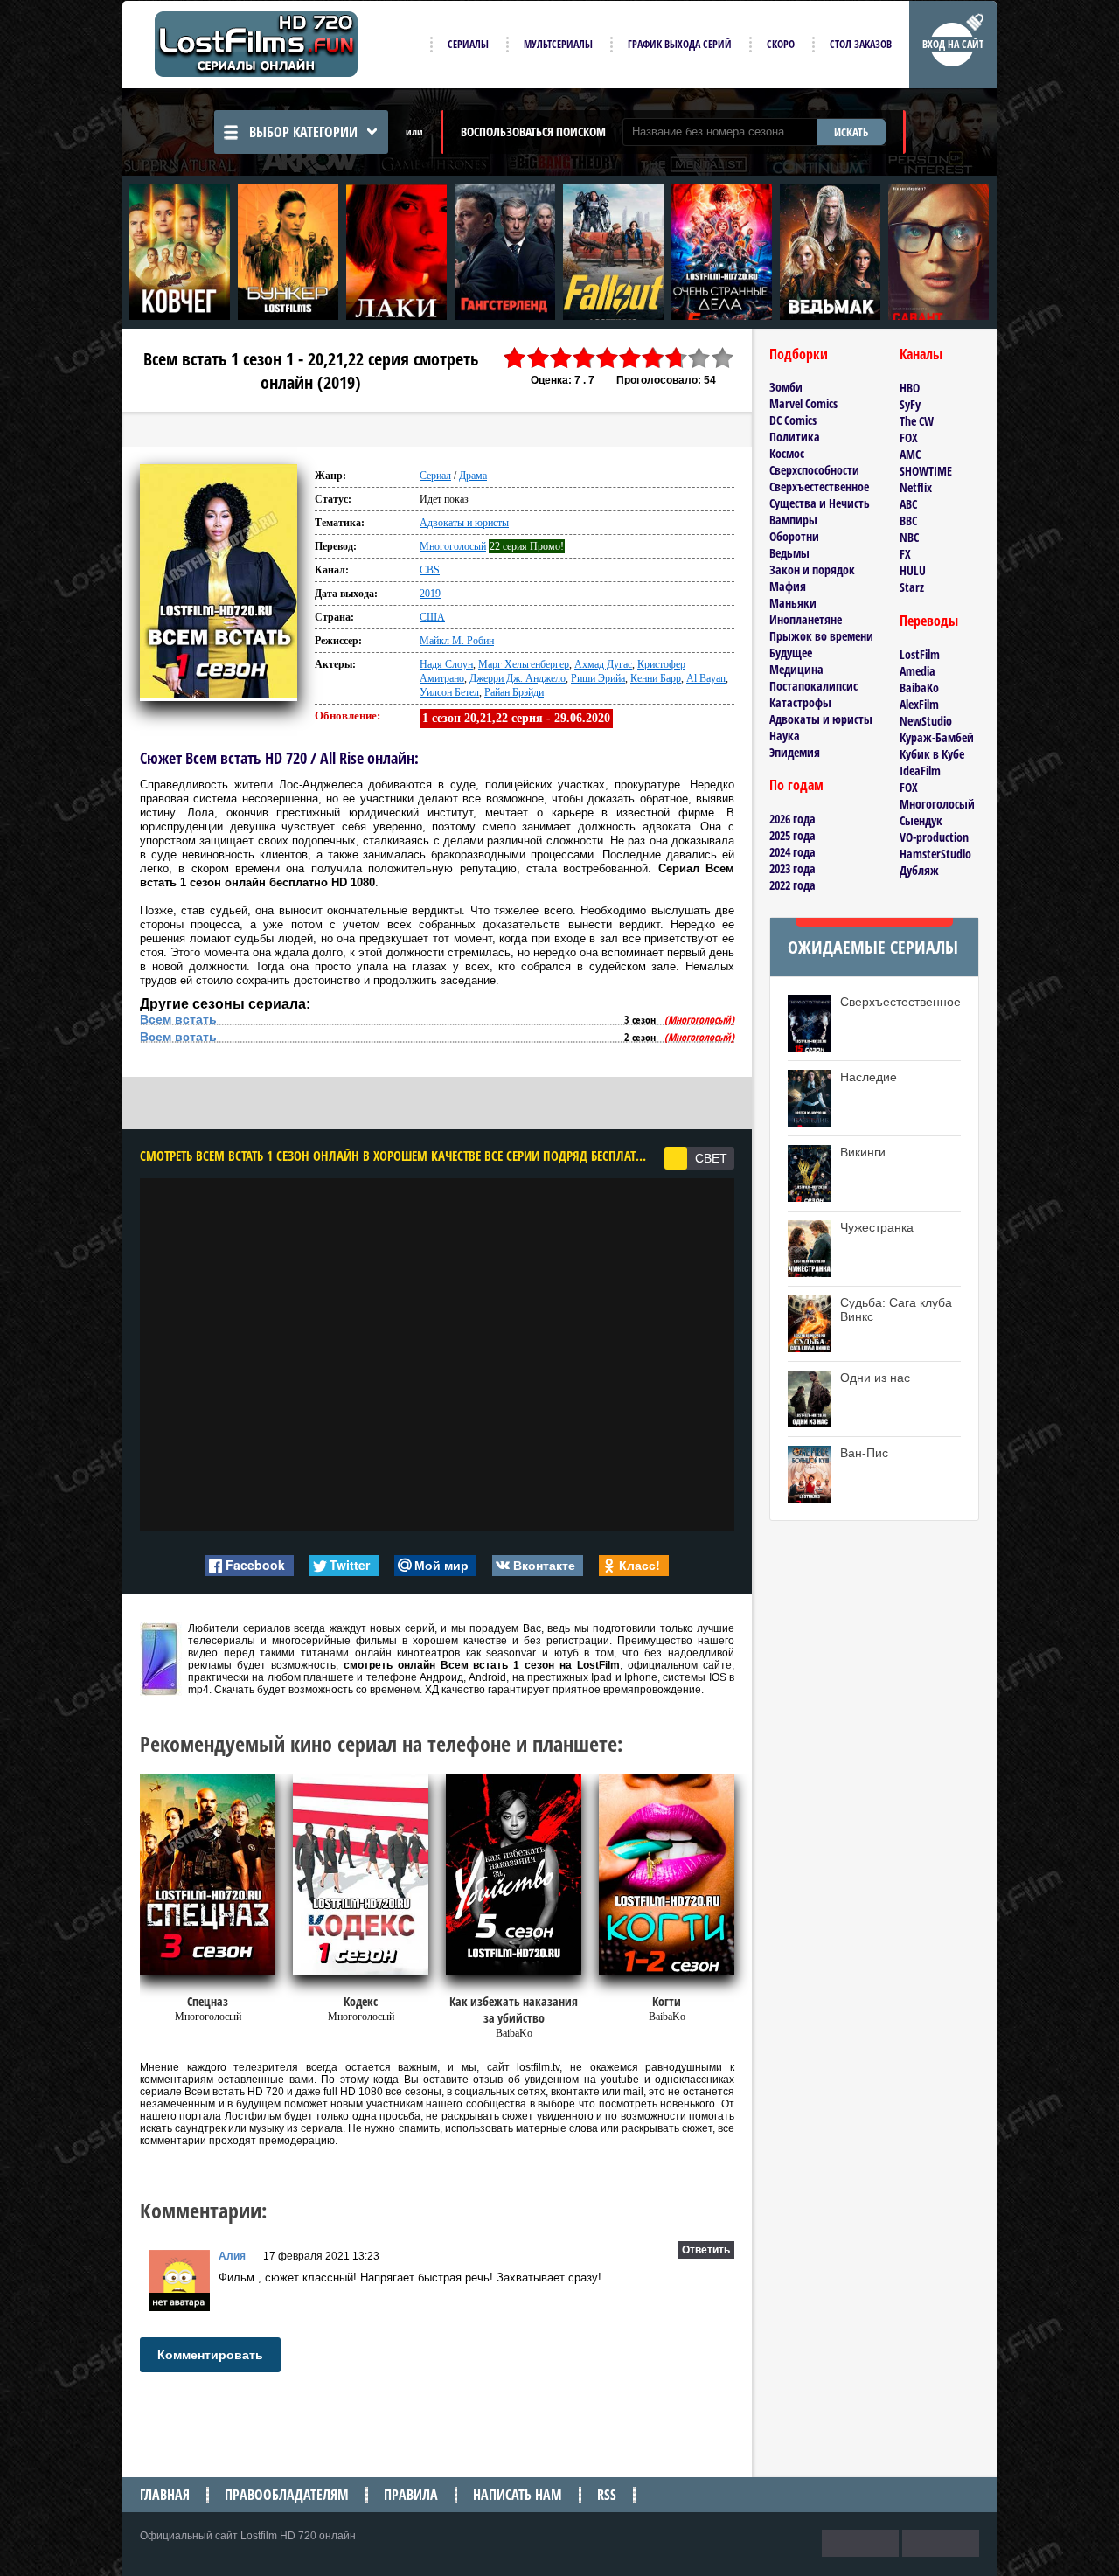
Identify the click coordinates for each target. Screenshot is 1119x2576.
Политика (795, 437)
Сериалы (468, 44)
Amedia (917, 671)
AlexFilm (919, 704)
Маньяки (793, 603)
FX (905, 554)
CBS (430, 570)
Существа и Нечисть (820, 503)
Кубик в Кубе (932, 754)
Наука (785, 736)
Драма (473, 476)
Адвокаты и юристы (464, 523)
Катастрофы (800, 702)
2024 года (792, 852)
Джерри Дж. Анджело (518, 678)
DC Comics (793, 420)
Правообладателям (287, 2495)
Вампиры (793, 520)
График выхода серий (680, 44)
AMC (910, 454)
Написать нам (518, 2495)
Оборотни (794, 536)
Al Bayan (706, 678)
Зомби (786, 387)
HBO (910, 388)
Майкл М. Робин (457, 641)
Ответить (706, 2250)
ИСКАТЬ (851, 132)
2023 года (792, 868)
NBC (909, 537)
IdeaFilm (920, 771)
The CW (917, 421)
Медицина (796, 669)
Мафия (788, 586)
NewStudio (926, 721)
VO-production (934, 837)
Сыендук (921, 820)
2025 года (792, 835)
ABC (908, 504)
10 (723, 358)
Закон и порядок (812, 569)
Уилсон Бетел (449, 692)
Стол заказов (861, 44)
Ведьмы (789, 553)
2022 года (792, 885)
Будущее (791, 653)
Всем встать (178, 1019)
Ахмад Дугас (603, 664)
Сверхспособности (814, 470)
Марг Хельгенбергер (524, 664)
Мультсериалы (558, 44)
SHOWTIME (926, 471)
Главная (165, 2495)
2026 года (792, 819)
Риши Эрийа (598, 678)
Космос (787, 453)
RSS (607, 2495)
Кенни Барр (656, 678)
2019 (430, 594)
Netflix (916, 487)
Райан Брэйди (514, 692)
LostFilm (920, 654)
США (432, 617)
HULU (913, 570)
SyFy (910, 404)
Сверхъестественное (819, 486)
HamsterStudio (935, 854)
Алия (232, 2256)
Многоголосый (453, 546)
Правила (411, 2495)
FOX (909, 437)
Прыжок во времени (821, 636)
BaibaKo (919, 687)
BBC (908, 521)
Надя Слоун (446, 664)
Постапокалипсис (813, 686)
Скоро (781, 44)
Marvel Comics (803, 403)
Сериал (435, 476)
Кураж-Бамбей (937, 737)
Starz (912, 587)
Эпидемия (795, 752)
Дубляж (919, 870)
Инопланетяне (806, 619)
